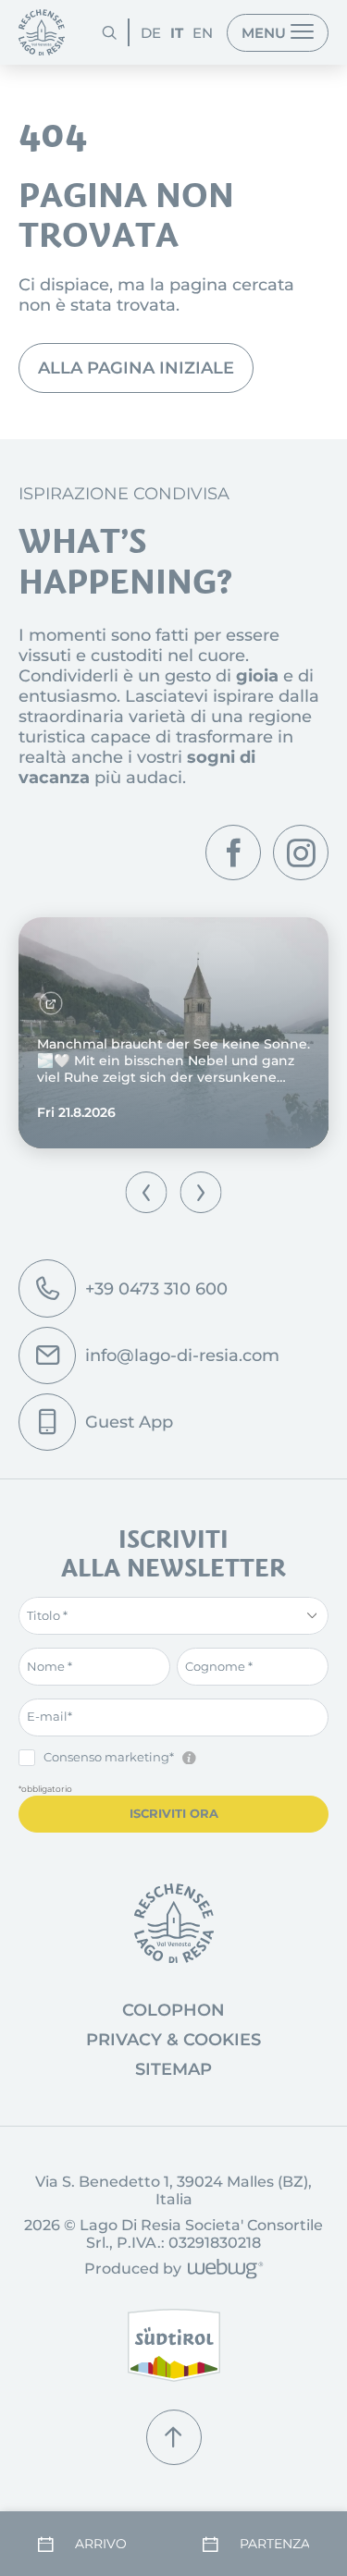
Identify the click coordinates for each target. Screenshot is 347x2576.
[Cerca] (109, 32)
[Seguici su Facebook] (233, 853)
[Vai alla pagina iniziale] (174, 1923)
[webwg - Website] (223, 2270)
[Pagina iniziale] (42, 32)
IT (177, 33)
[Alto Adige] (174, 2345)
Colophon (173, 2010)
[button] (147, 1192)
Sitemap (173, 2069)
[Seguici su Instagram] (301, 853)
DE (151, 33)
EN (203, 33)
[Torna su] (174, 2437)
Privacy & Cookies (173, 2040)
